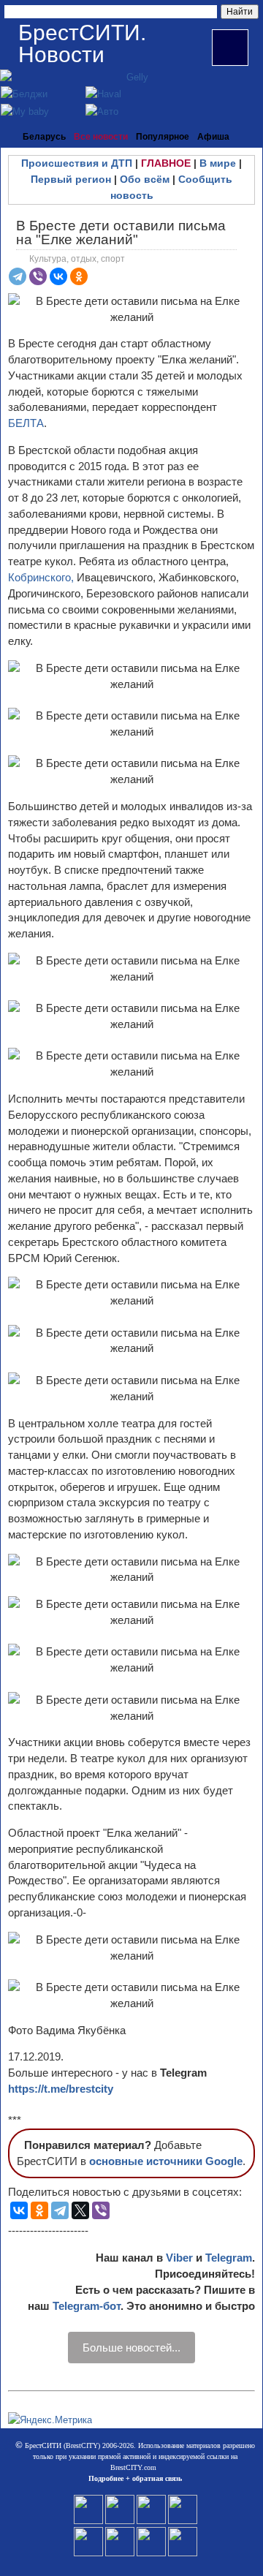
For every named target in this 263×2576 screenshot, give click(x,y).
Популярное (163, 137)
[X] (80, 2210)
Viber (179, 2258)
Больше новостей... (131, 2348)
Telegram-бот (87, 2306)
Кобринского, (41, 577)
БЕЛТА (26, 423)
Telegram (229, 2258)
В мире (218, 163)
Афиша (213, 137)
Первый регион (71, 179)
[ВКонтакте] (58, 276)
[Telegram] (18, 276)
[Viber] (38, 276)
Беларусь (44, 137)
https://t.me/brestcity (61, 2089)
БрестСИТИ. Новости (82, 44)
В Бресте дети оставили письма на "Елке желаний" (121, 233)
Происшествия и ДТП (77, 163)
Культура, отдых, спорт (77, 259)
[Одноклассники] (79, 276)
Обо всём (145, 179)
